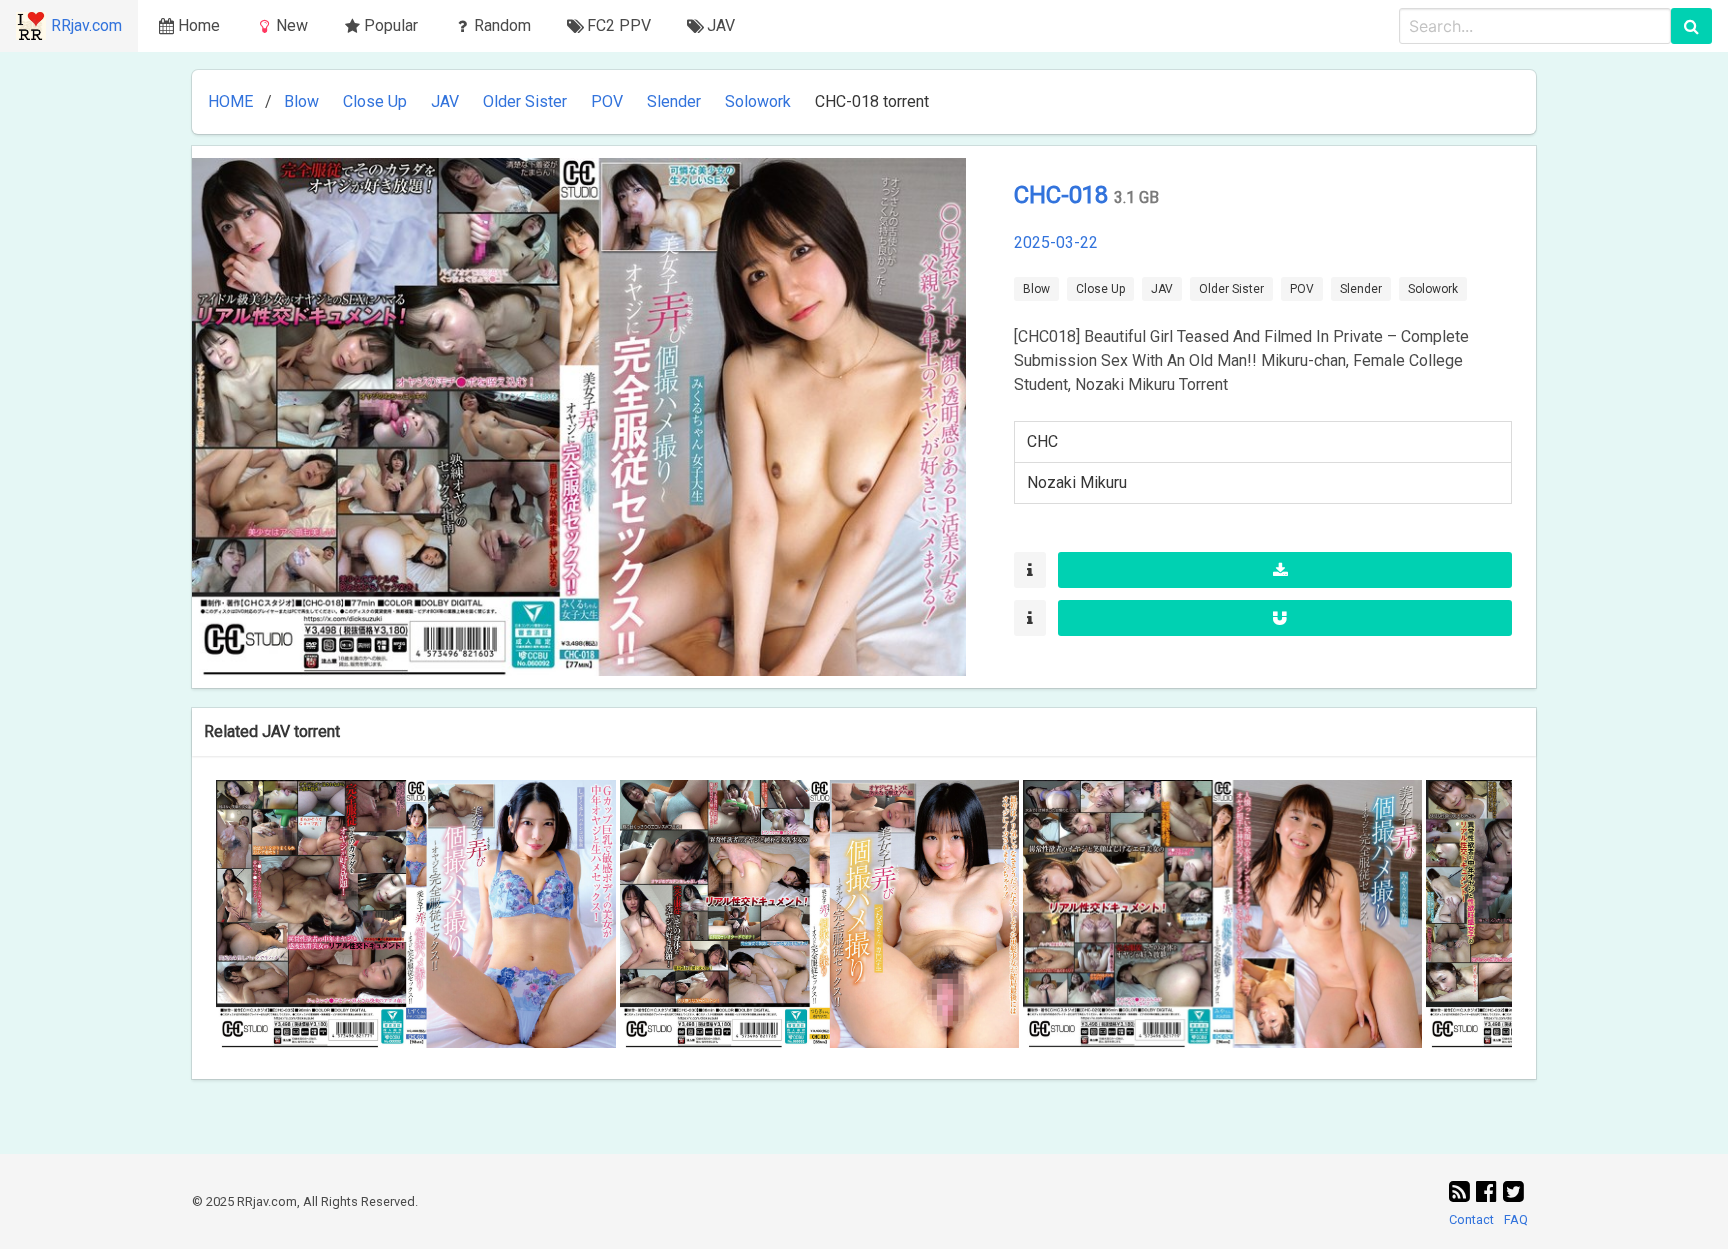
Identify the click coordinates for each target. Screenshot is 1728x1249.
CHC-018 (1064, 195)
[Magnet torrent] (1285, 618)
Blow (301, 101)
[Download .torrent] (1285, 570)
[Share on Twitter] (1513, 1192)
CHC (1042, 441)
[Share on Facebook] (1489, 1192)
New (292, 25)
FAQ (1516, 1219)
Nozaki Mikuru (1077, 482)
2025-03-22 (1056, 242)
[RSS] (1462, 1192)
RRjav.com (86, 25)
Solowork (758, 101)
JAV (445, 101)
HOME (230, 101)
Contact (1471, 1219)
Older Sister (525, 101)
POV (607, 101)
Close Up (375, 101)
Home (199, 25)
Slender (674, 101)
